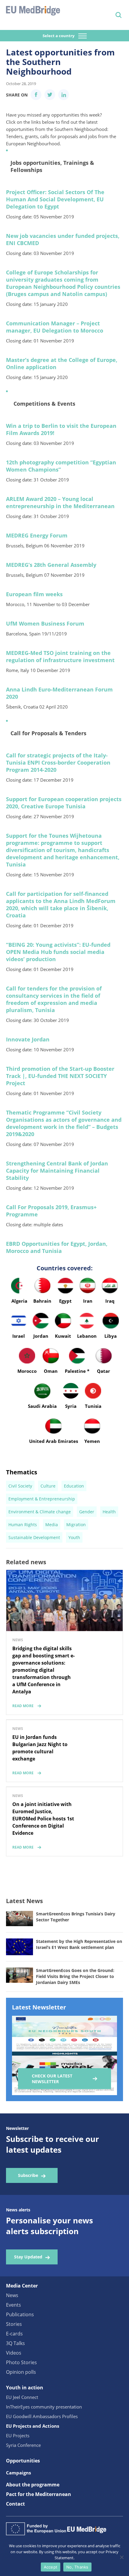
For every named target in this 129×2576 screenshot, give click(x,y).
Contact (15, 2504)
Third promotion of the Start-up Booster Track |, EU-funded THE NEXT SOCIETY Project (60, 1076)
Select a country (59, 36)
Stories (14, 2324)
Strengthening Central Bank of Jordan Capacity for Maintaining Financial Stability (57, 1171)
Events (13, 2305)
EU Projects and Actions (33, 2426)
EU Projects (18, 2435)
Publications (20, 2314)
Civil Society (20, 1486)
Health (109, 1512)
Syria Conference (23, 2445)
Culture (48, 1486)
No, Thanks (77, 2567)
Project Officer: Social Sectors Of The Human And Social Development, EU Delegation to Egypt (55, 199)
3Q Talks (15, 2343)
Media (52, 1525)
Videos (14, 2353)
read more (23, 1706)
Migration (76, 1525)
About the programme (33, 2485)
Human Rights (23, 1525)
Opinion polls (21, 2372)
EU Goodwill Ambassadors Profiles (42, 2416)
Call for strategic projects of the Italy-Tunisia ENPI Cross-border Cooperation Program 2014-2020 (58, 762)
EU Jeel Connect (22, 2397)
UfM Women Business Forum (45, 623)
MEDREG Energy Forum (37, 535)
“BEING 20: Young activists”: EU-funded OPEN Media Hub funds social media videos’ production (58, 952)
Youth (74, 1537)
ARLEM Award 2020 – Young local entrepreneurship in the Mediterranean (60, 502)
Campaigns (18, 2473)
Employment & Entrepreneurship (42, 1499)
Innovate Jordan (28, 1039)
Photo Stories (21, 2362)
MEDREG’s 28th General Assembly (51, 565)
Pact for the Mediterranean (39, 2494)
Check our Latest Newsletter (52, 2079)
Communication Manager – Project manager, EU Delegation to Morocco (55, 327)
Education (74, 1486)
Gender (87, 1512)
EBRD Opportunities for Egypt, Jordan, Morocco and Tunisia (57, 1247)
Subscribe (28, 2175)
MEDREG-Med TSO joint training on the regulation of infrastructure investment (60, 656)
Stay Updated (28, 2257)
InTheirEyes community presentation (44, 2407)
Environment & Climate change (40, 1512)
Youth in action (25, 2388)
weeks (34, 594)
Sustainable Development (34, 1537)
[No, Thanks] (121, 2557)
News (12, 2295)
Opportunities (23, 2461)
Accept (51, 2567)
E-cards (14, 2334)
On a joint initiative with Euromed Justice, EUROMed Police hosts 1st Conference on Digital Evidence (43, 1819)
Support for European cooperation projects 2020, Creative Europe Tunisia (64, 803)
